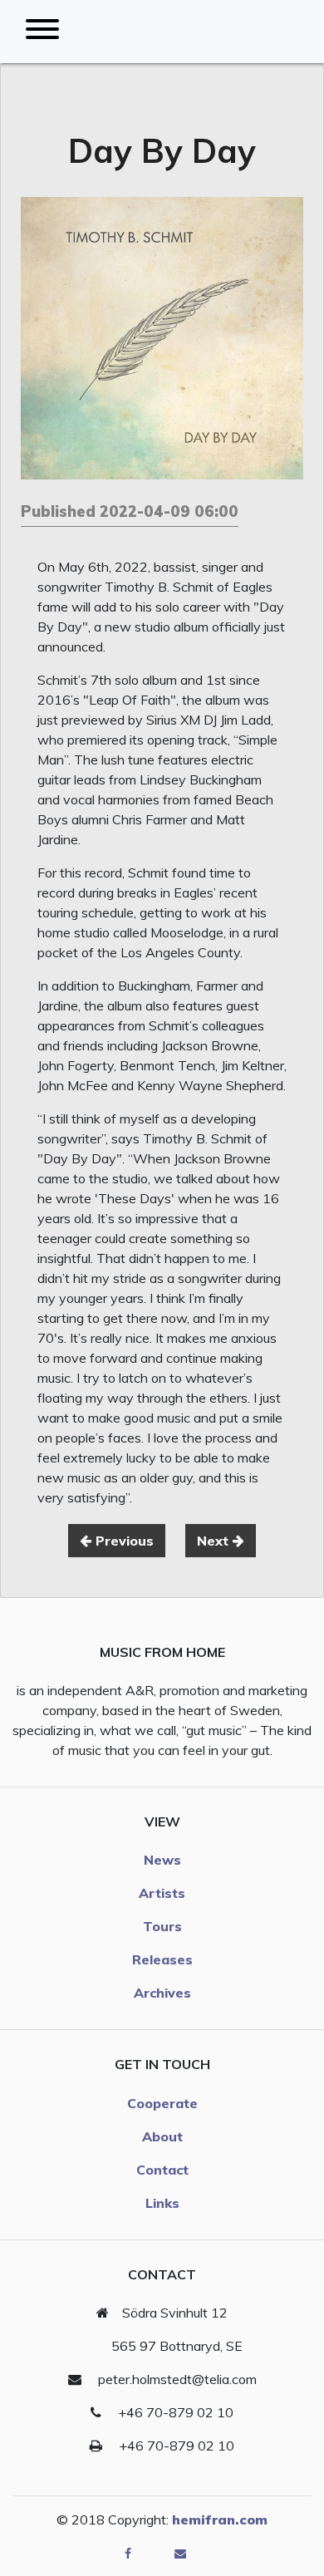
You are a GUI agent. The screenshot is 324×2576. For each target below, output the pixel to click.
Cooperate (162, 2103)
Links (162, 2203)
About (162, 2136)
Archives (162, 1993)
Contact (162, 2170)
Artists (162, 1893)
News (162, 1860)
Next (215, 1541)
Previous (123, 1541)
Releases (162, 1959)
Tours (162, 1926)
